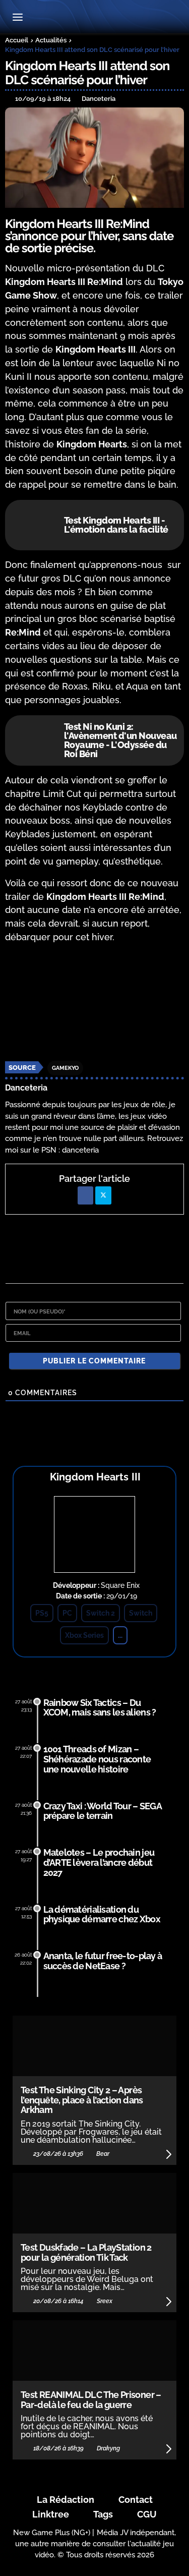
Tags (103, 2514)
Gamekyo (65, 1068)
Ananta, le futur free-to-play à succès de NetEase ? (103, 1961)
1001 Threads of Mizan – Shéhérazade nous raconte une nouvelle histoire (97, 1759)
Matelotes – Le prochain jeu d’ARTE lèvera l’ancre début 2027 (99, 1863)
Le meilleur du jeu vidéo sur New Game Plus (94, 18)
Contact (136, 2500)
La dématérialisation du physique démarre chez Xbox (102, 1914)
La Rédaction (66, 2500)
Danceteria (26, 1088)
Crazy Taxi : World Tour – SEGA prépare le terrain (103, 1811)
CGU (147, 2514)
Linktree (51, 2514)
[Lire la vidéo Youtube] (94, 1003)
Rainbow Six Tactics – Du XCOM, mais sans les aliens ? (100, 1708)
